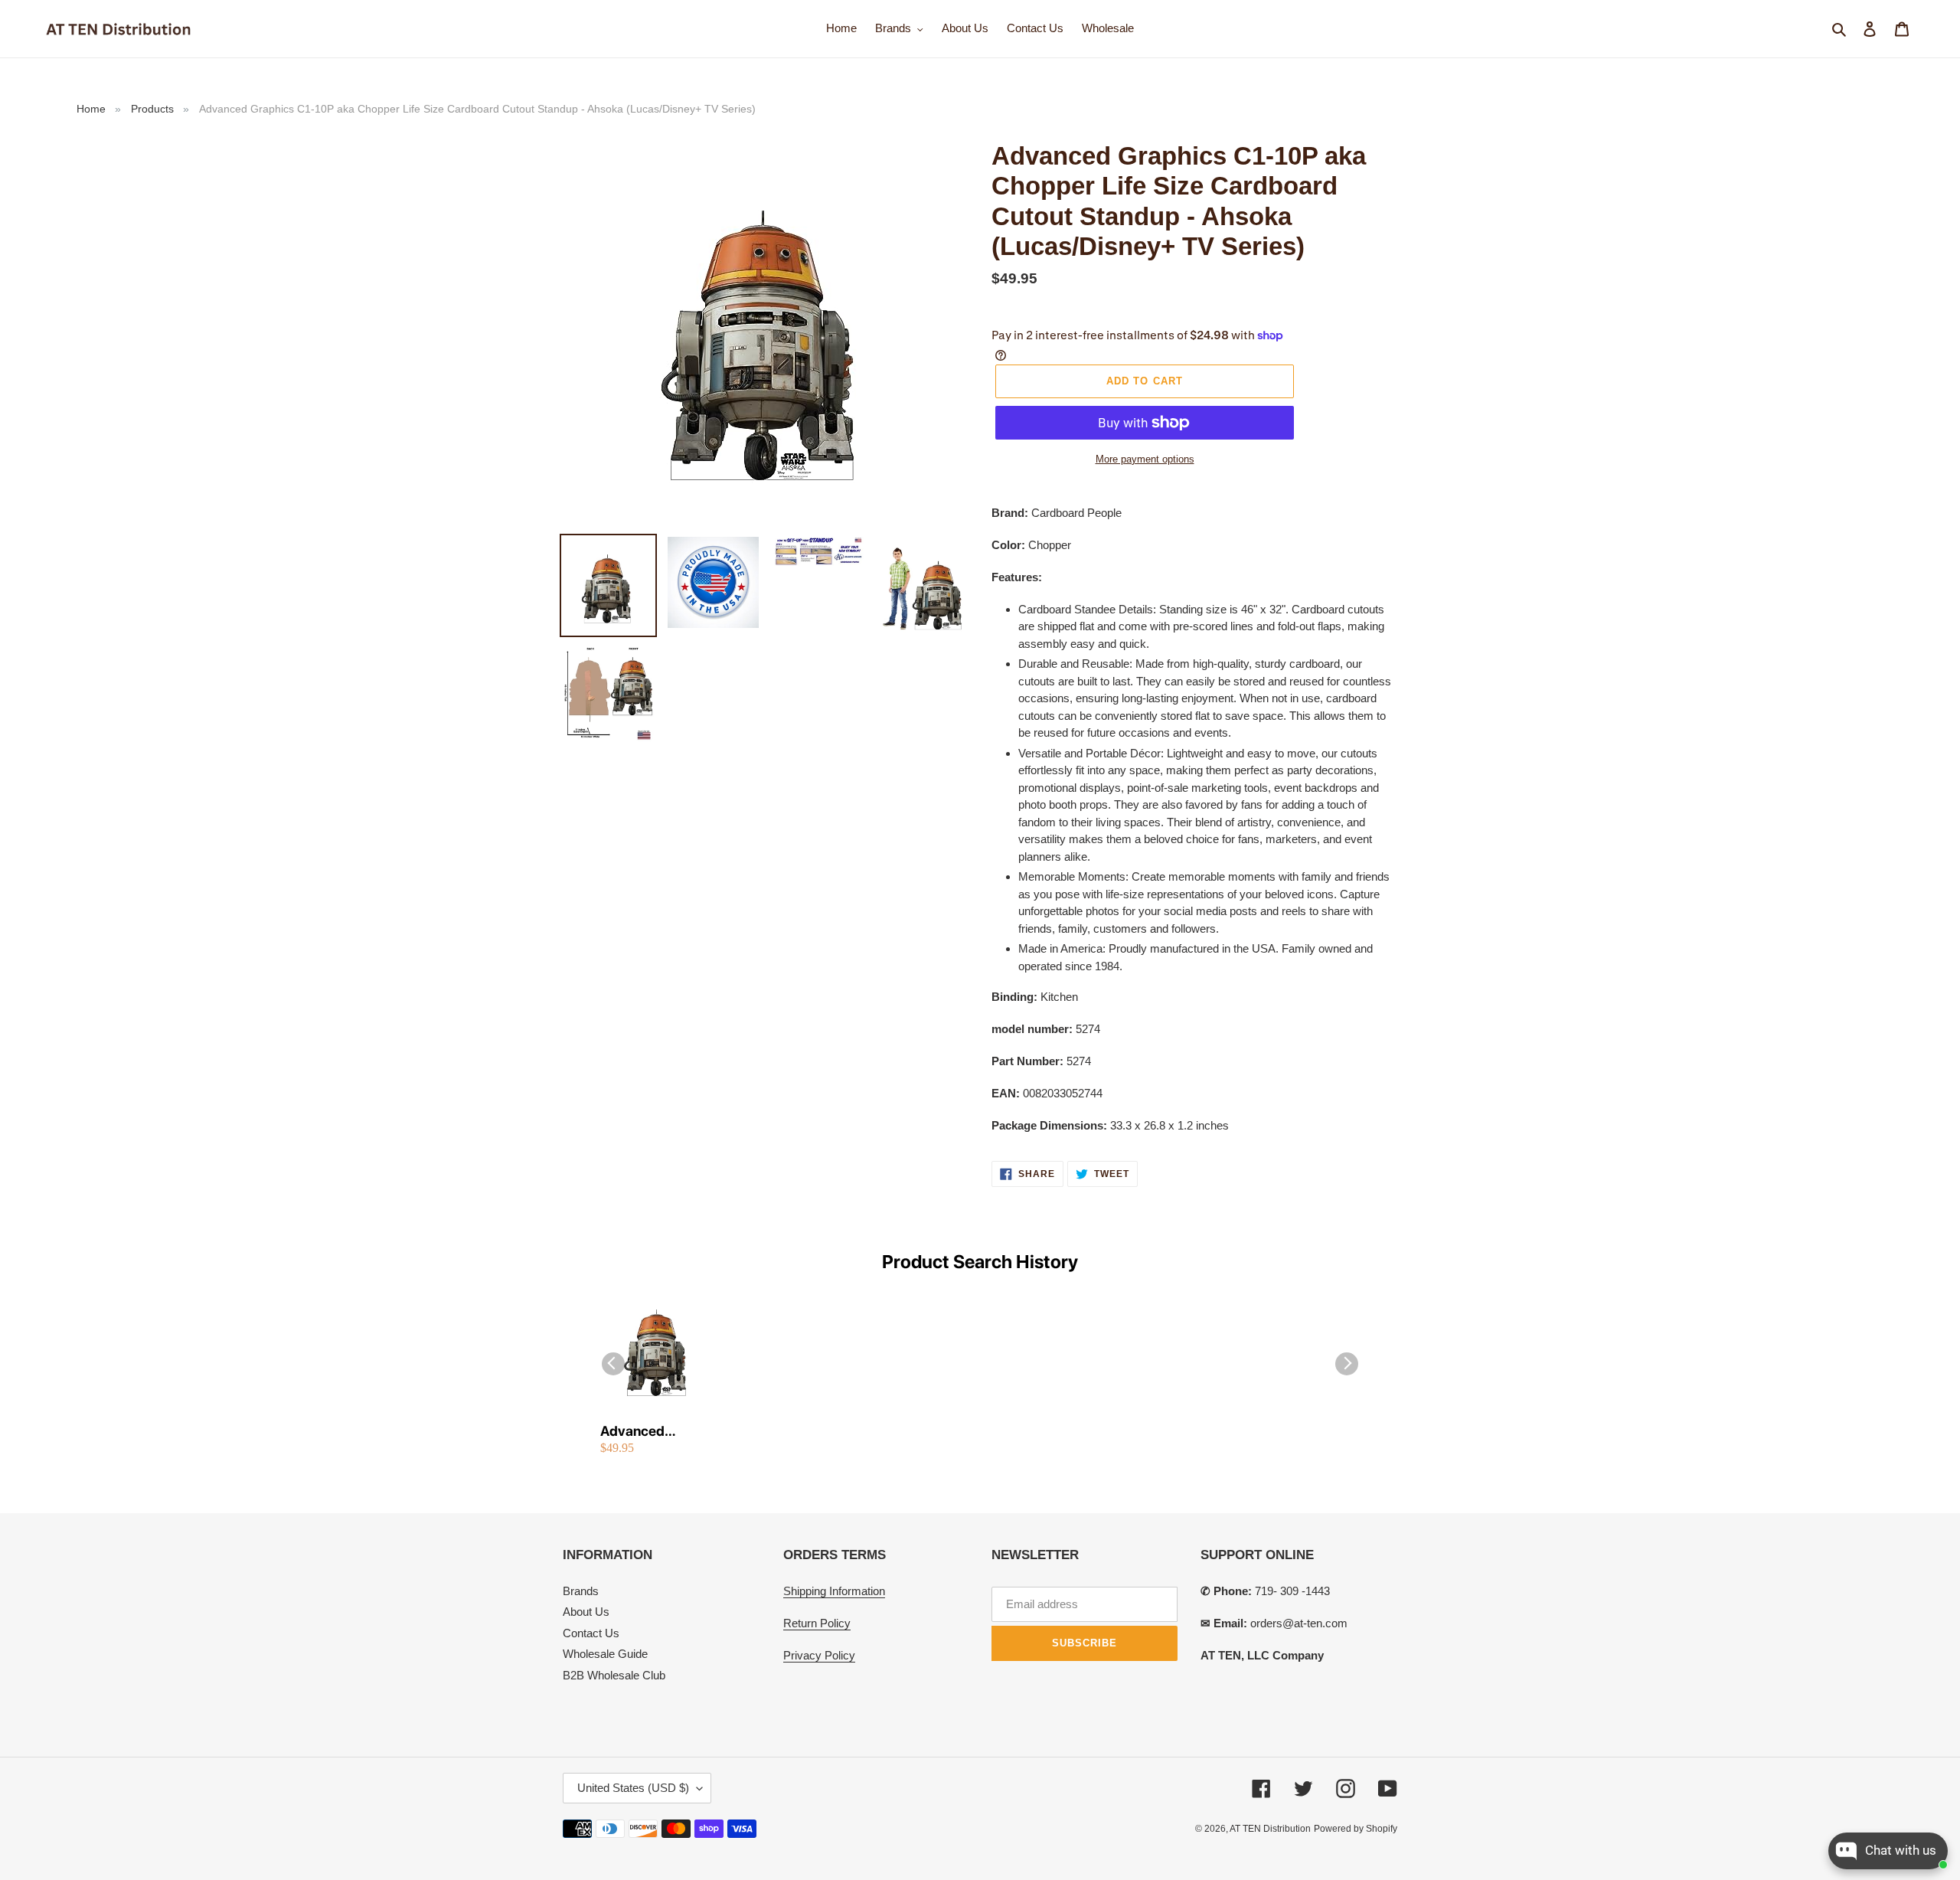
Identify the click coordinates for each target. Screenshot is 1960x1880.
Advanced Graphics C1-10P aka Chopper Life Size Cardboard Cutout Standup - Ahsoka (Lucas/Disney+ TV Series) (654, 1432)
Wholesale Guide (605, 1654)
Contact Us (591, 1633)
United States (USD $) (633, 1788)
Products (152, 109)
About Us (586, 1612)
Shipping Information (834, 1591)
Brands (581, 1591)
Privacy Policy (819, 1655)
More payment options (1145, 459)
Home (91, 109)
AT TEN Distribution (1270, 1829)
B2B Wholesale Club (614, 1675)
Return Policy (817, 1623)
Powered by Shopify (1356, 1829)
